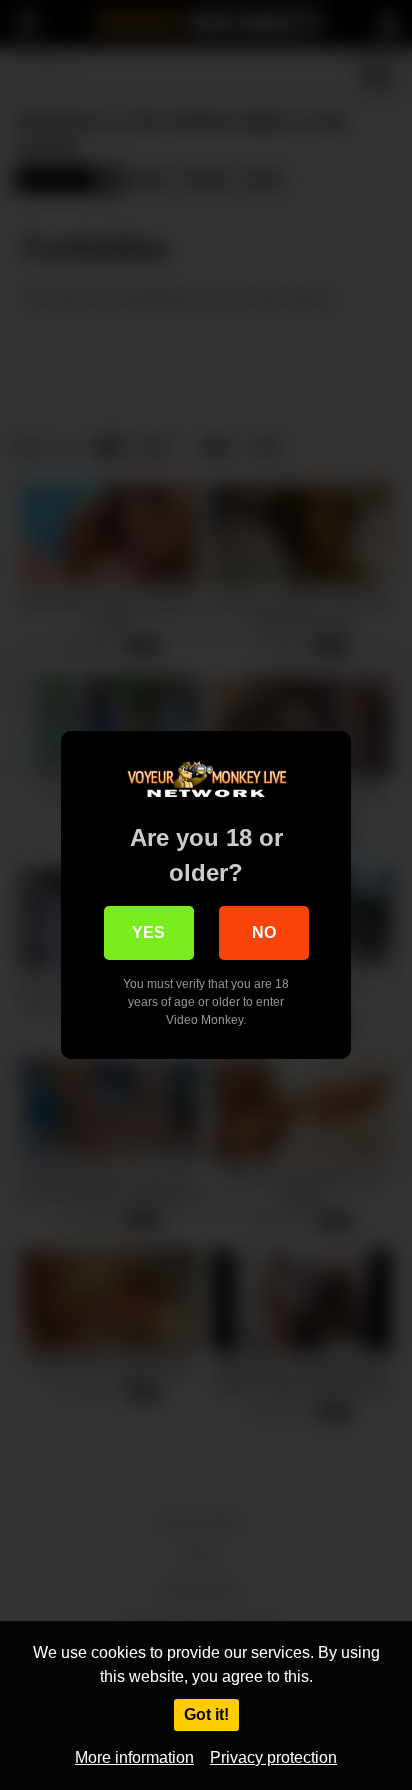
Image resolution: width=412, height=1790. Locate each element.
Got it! (206, 1714)
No (264, 932)
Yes (148, 932)
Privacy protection (273, 1757)
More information (134, 1757)
